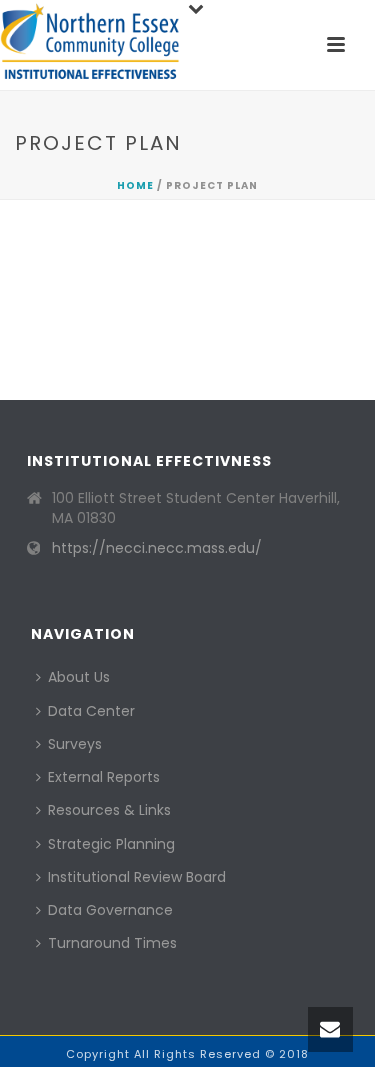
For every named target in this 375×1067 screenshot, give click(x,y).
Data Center (91, 711)
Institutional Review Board (137, 877)
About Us (79, 677)
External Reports (104, 777)
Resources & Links (109, 810)
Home (135, 185)
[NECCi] (90, 45)
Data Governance (110, 910)
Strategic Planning (111, 844)
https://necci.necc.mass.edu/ (157, 548)
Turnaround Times (112, 943)
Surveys (75, 744)
